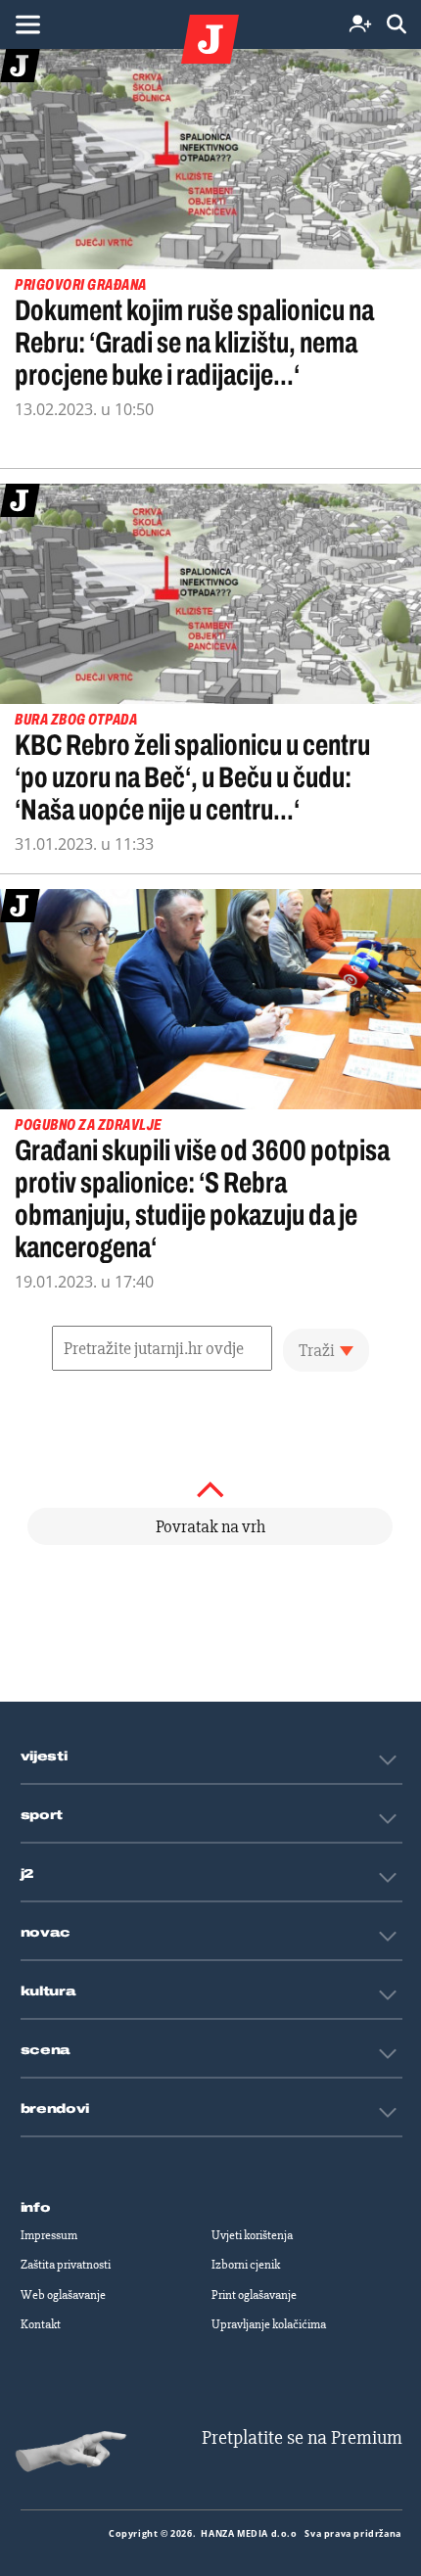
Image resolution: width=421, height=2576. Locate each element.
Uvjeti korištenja (252, 2235)
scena (46, 2050)
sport (42, 1815)
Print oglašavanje (254, 2295)
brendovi (55, 2109)
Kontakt (41, 2324)
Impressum (49, 2235)
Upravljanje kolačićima (269, 2324)
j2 (27, 1874)
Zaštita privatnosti (66, 2265)
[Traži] (397, 25)
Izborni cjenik (246, 2265)
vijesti (44, 1756)
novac (46, 1933)
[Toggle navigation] (27, 24)
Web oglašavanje (63, 2295)
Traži (317, 1350)
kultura (48, 1991)
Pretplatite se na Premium (302, 2437)
